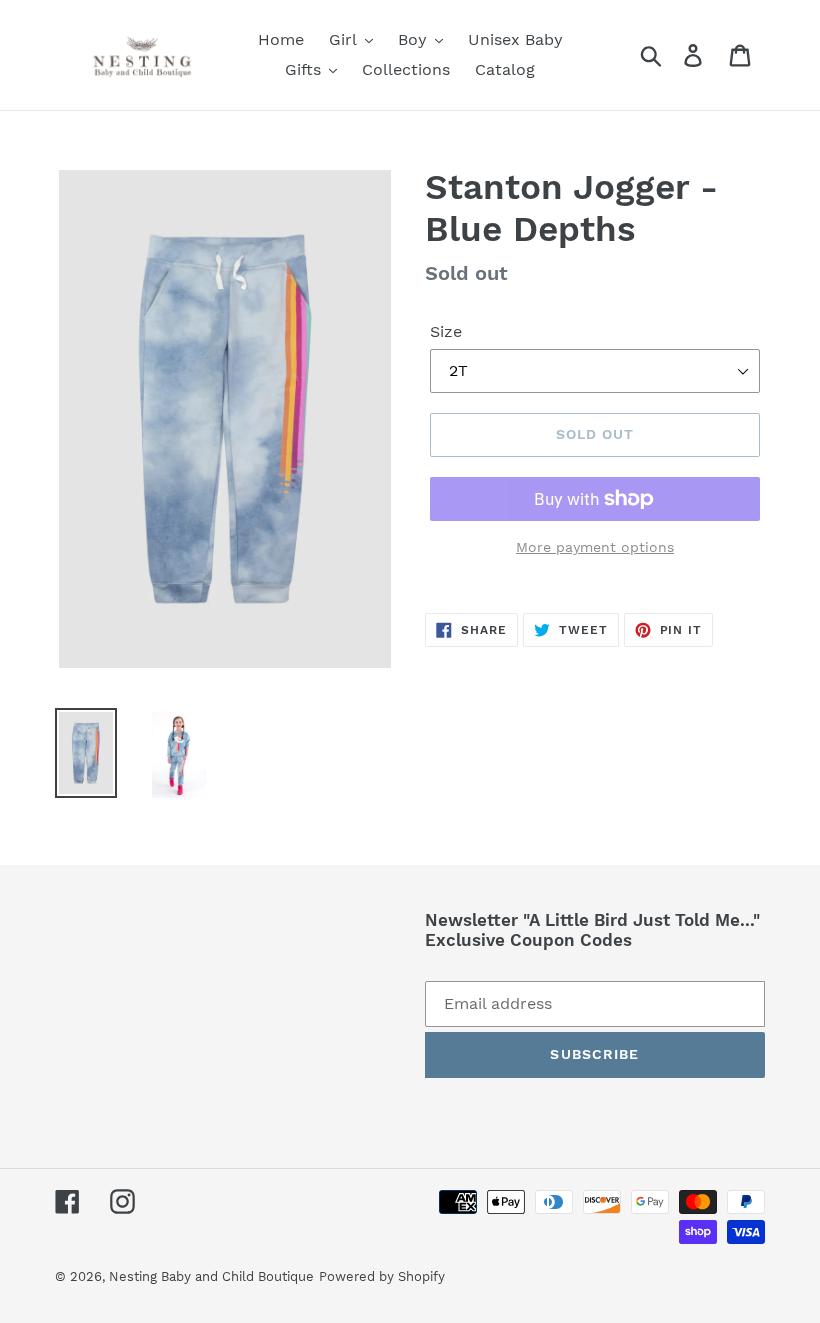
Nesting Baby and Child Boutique (211, 1276)
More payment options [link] (595, 547)
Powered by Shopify (382, 1276)
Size (446, 331)
